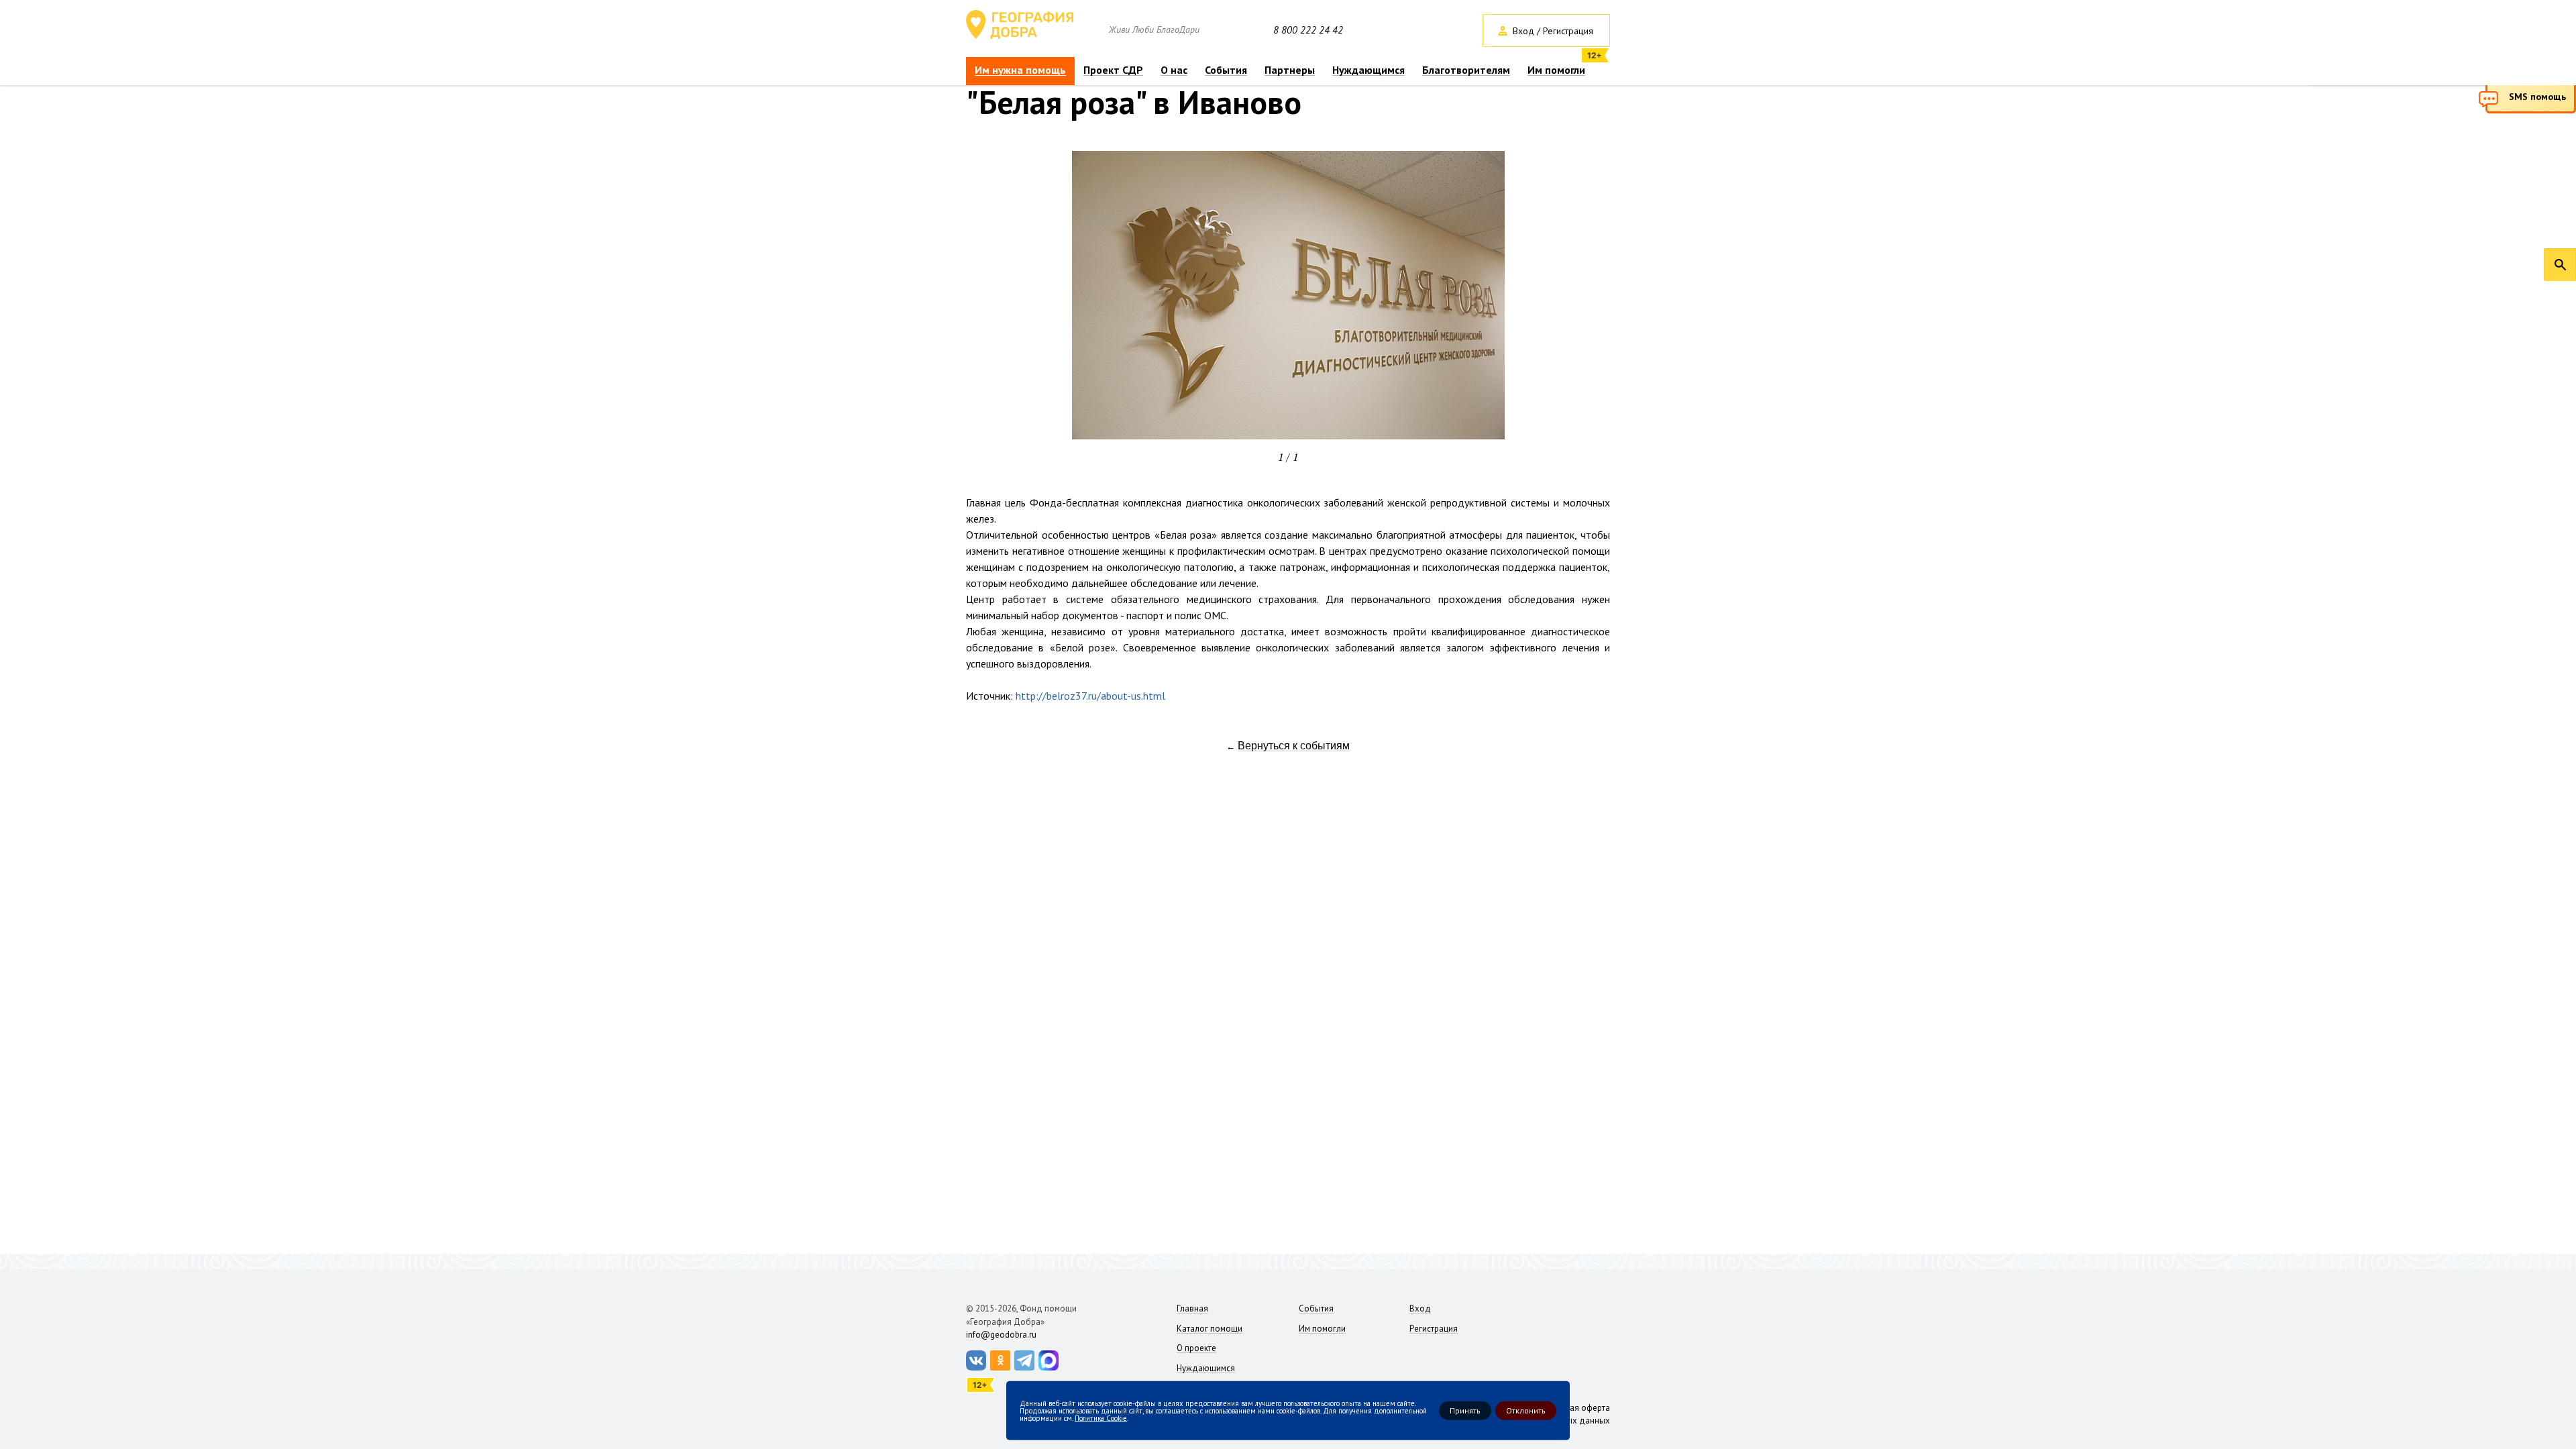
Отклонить (1526, 1410)
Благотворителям (1466, 70)
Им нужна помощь (1020, 70)
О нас (1174, 70)
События (1226, 70)
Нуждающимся (1368, 70)
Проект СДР (1113, 70)
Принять (1465, 1410)
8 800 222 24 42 (1308, 30)
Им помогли (1556, 70)
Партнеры (1290, 70)
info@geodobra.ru (1001, 1335)
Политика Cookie (1101, 1417)
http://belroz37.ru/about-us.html (1090, 696)
